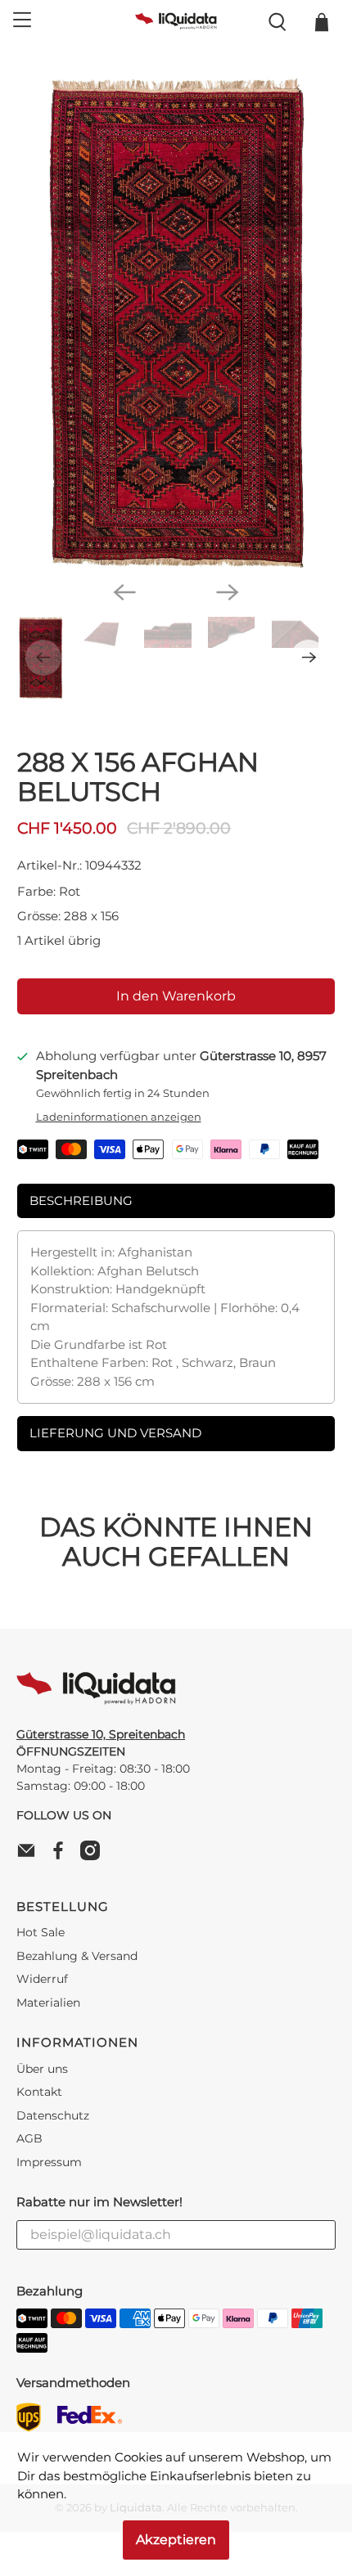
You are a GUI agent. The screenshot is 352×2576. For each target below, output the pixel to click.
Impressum (49, 2162)
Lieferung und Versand (115, 1433)
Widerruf (42, 1979)
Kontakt (39, 2092)
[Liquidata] (176, 22)
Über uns (42, 2069)
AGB (29, 2138)
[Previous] (124, 592)
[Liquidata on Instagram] (94, 1856)
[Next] (228, 592)
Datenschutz (53, 2115)
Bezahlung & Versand (77, 1956)
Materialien (48, 2003)
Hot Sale (41, 1932)
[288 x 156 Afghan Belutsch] (176, 322)
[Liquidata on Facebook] (62, 1856)
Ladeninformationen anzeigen (119, 1117)
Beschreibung (81, 1200)
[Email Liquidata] (30, 1856)
